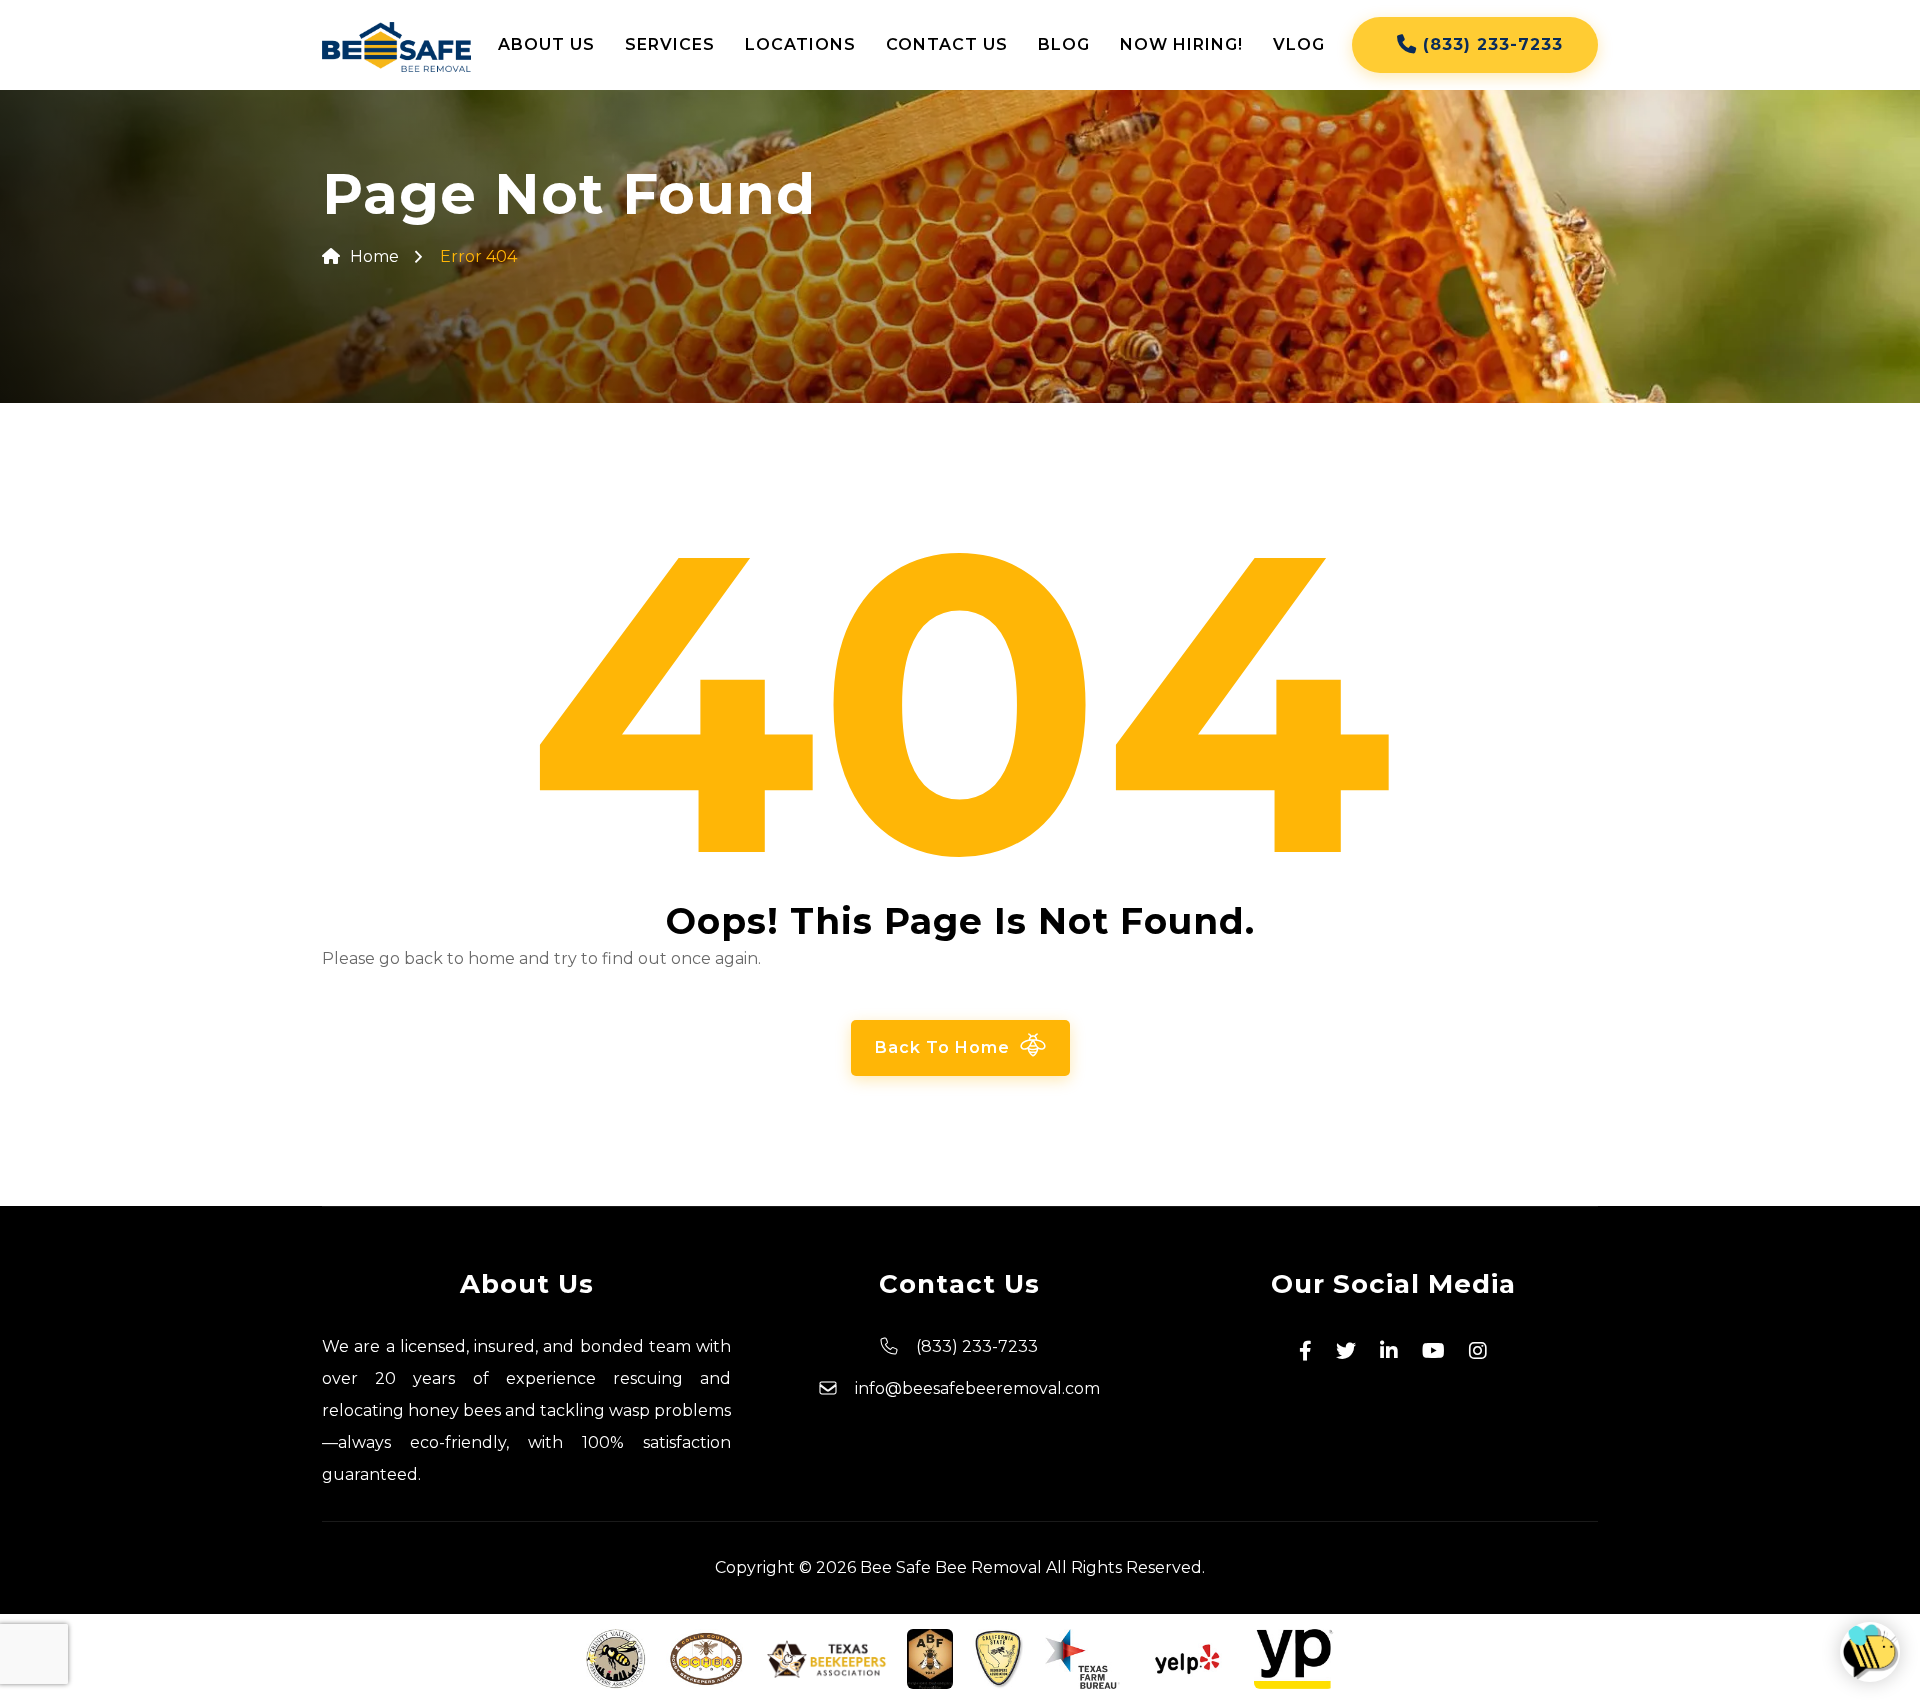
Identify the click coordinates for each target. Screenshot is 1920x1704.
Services (670, 44)
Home (374, 256)
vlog (1299, 44)
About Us (546, 44)
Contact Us (947, 44)
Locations (800, 44)
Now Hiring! (1181, 44)
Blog (1064, 44)
